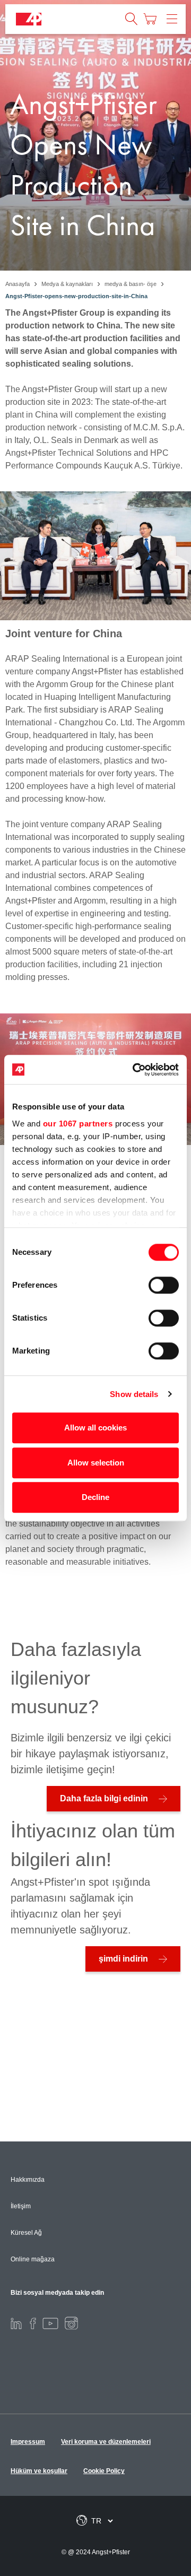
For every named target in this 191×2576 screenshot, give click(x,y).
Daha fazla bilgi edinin (104, 1798)
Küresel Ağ (26, 2233)
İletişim (21, 2206)
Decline (95, 1497)
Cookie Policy (104, 2471)
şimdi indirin (123, 1959)
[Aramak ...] (132, 19)
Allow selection (96, 1463)
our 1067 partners (78, 1124)
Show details (134, 1394)
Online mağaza (33, 2259)
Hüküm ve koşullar (39, 2471)
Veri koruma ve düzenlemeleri (106, 2442)
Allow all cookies (95, 1428)
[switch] (164, 1285)
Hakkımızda (28, 2180)
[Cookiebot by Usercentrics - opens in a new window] (135, 1070)
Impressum (28, 2442)
